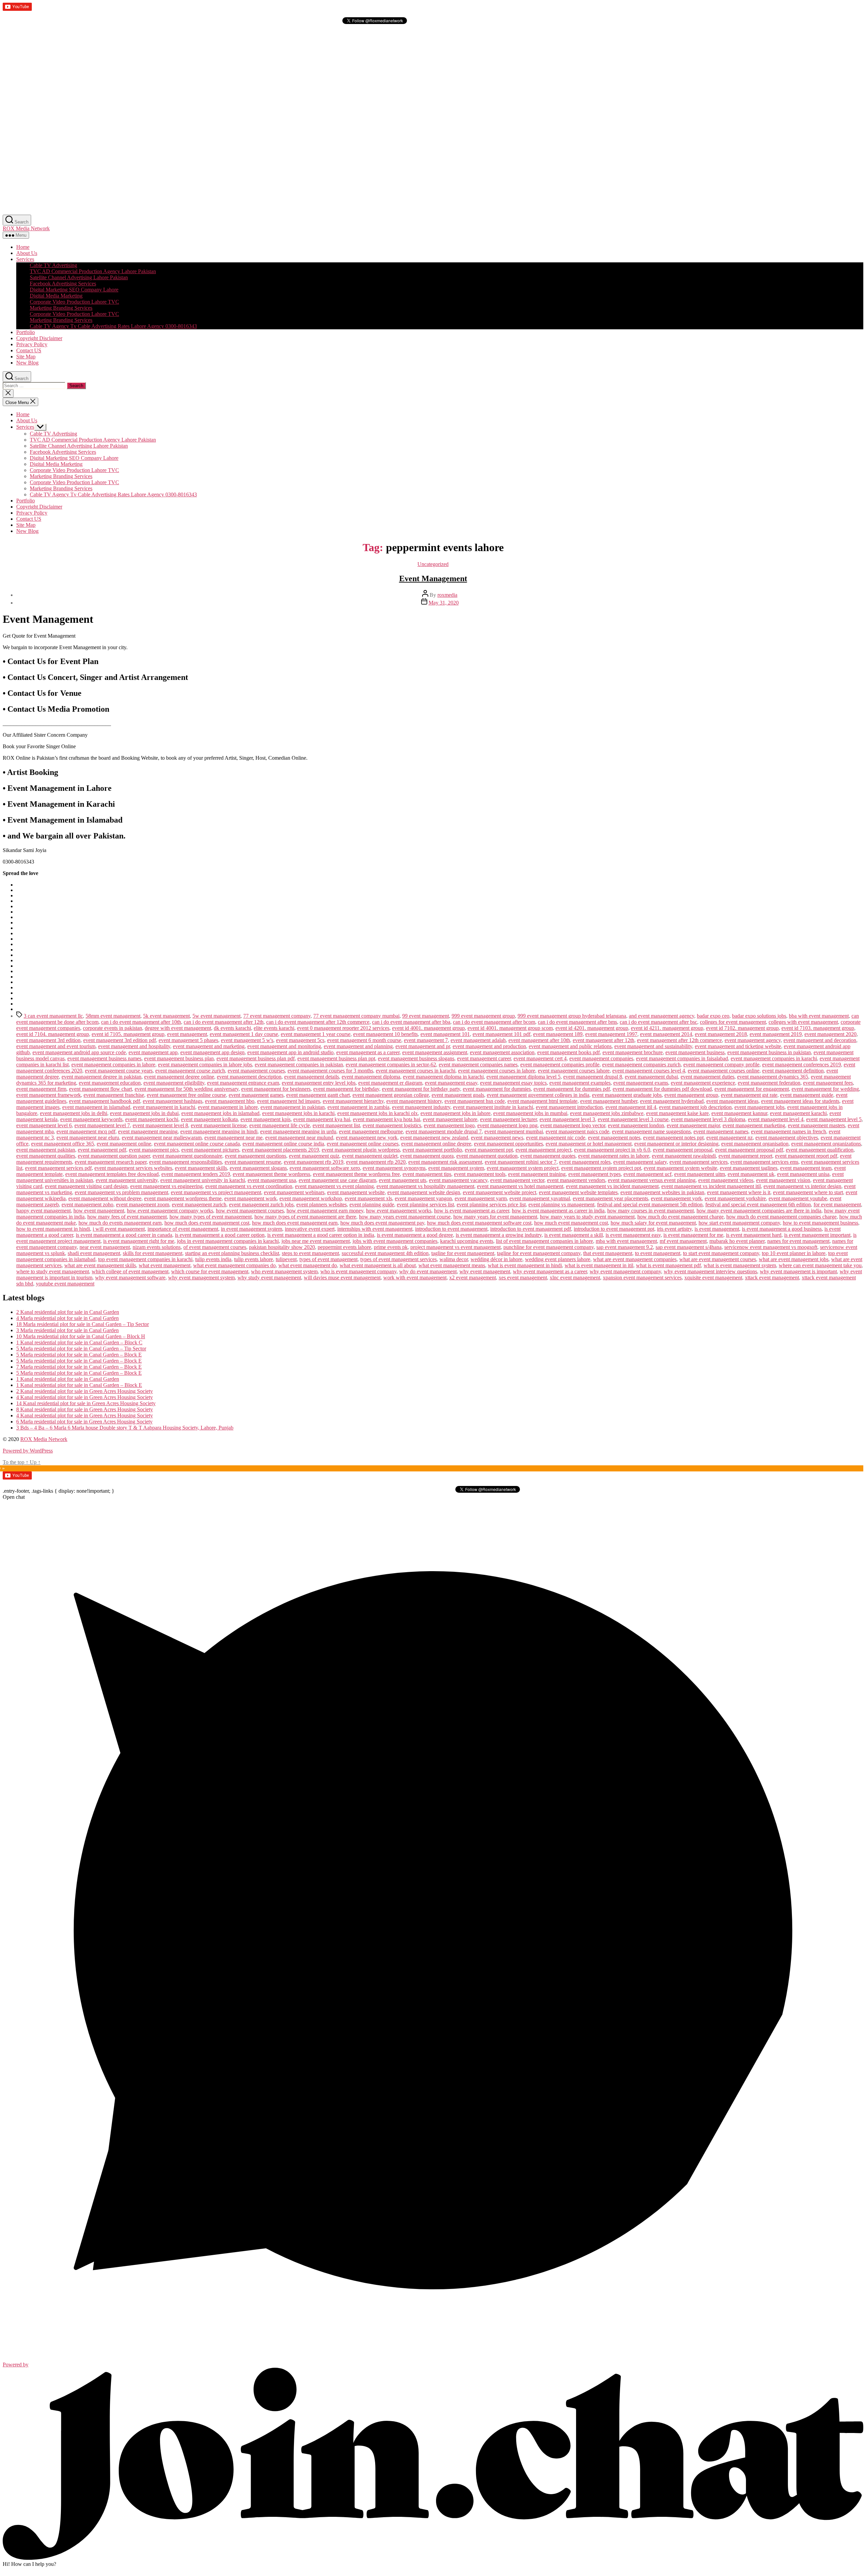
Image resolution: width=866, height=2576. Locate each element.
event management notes (614, 1138)
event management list (336, 1125)
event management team (806, 1168)
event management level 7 (102, 1125)
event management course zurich (190, 1071)
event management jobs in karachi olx (378, 1113)
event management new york (367, 1138)
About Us (27, 253)
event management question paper (114, 1156)
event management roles (585, 1162)
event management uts (403, 1180)
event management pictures (210, 1150)
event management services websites (133, 1168)
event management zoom (143, 1204)
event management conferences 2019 (802, 1065)
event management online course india (283, 1144)
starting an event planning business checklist (232, 1253)
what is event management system (740, 1265)
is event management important (817, 1235)
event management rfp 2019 (314, 1162)
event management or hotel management (589, 1144)
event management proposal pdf (749, 1150)
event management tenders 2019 (196, 1174)
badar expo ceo (713, 1016)
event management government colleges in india (538, 1095)
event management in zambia (358, 1107)
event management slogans (258, 1168)
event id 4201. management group (592, 1028)
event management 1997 (611, 1034)
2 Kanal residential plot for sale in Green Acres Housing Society (85, 1391)
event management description (249, 1077)
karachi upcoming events (467, 1241)
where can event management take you (820, 1265)
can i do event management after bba (411, 1022)
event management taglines (749, 1168)
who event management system (284, 1271)
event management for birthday (346, 1089)
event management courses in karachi (416, 1071)
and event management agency (662, 1016)
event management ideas (732, 1101)
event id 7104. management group (53, 1034)
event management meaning (148, 1131)
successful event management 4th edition (385, 1253)
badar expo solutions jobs (759, 1016)
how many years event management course (405, 1217)
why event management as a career (550, 1271)
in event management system (252, 1229)
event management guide (807, 1095)
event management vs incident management (612, 1186)
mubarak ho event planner (737, 1241)
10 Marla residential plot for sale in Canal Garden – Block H (81, 1336)
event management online (124, 1144)
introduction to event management (451, 1229)
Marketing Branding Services (61, 308)
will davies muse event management (342, 1278)
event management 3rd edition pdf (120, 1040)
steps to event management (310, 1253)
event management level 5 (834, 1119)
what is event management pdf (668, 1265)
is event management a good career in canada (124, 1235)
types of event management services (398, 1259)
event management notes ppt (673, 1138)
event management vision (783, 1180)
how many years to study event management (587, 1217)
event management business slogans (416, 1058)
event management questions (256, 1156)
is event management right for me (139, 1241)
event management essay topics (513, 1083)
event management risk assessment (445, 1162)
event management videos (726, 1180)
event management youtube (798, 1198)
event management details (312, 1077)
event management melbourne (371, 1131)
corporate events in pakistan (112, 1028)
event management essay (451, 1083)
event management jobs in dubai (144, 1113)
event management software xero (325, 1168)
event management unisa (803, 1174)
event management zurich (199, 1204)
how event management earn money (325, 1211)
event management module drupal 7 (444, 1131)
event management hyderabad (672, 1101)
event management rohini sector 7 (521, 1162)
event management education (110, 1083)
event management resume (253, 1162)
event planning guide (372, 1204)
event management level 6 (44, 1125)
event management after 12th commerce (679, 1040)
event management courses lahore (574, 1071)
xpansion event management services (642, 1278)
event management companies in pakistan (299, 1065)
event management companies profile (560, 1065)
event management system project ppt (601, 1168)
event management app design (212, 1052)
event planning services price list (491, 1204)
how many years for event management (495, 1217)
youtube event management (65, 1284)
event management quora (427, 1156)
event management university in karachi (203, 1180)
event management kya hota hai (386, 1119)
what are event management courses (718, 1259)
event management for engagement (752, 1089)
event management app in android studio (290, 1052)
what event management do (308, 1265)
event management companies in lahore (113, 1065)
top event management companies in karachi (145, 1259)
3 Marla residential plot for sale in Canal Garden (67, 1330)
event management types (595, 1174)
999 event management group (483, 1016)
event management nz (730, 1138)
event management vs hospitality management (425, 1186)
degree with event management (178, 1028)
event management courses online (724, 1071)
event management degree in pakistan (101, 1077)
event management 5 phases (188, 1040)
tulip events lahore (254, 1259)
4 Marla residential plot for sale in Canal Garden (67, 1318)
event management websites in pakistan (662, 1192)
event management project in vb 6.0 (612, 1150)
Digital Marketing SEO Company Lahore (74, 290)
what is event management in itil (599, 1265)
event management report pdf (806, 1156)
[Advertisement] (206, 73)
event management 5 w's (247, 1040)
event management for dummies (497, 1089)
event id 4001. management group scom (510, 1028)
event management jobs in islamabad (220, 1113)
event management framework (49, 1095)
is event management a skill (574, 1235)
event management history (414, 1101)
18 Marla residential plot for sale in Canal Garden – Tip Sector (83, 1324)
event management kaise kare (677, 1113)
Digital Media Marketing (56, 296)
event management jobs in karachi (298, 1113)
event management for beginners (276, 1089)
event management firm (41, 1089)
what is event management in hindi (525, 1265)
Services (25, 259)
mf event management (683, 1241)
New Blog (27, 363)
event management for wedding (825, 1089)
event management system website (680, 1168)
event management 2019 (776, 1034)
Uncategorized (433, 564)
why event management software (130, 1278)
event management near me (233, 1138)
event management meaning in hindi (219, 1131)
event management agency (753, 1040)
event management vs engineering (166, 1186)
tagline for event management (463, 1253)
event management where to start (808, 1192)
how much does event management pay (382, 1223)
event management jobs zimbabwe (607, 1113)
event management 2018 (721, 1034)
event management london (636, 1125)
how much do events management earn (120, 1223)
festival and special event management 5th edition (650, 1204)
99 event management (426, 1016)
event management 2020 (830, 1034)
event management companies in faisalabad (682, 1058)
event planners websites (322, 1204)
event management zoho (87, 1204)
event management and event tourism (56, 1046)
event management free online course (186, 1095)
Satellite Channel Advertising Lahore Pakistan (79, 277)
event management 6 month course (364, 1040)
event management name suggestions (651, 1131)
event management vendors (576, 1180)
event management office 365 (63, 1144)
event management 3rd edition (48, 1040)
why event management (485, 1271)
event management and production (489, 1046)
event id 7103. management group (818, 1028)
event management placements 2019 (280, 1150)
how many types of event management (211, 1217)
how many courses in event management (651, 1211)
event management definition (793, 1071)
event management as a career (368, 1052)
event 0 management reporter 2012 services (343, 1028)
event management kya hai (322, 1119)
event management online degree (436, 1144)
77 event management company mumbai (356, 1016)
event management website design (424, 1192)
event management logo (449, 1125)
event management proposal (683, 1150)
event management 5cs (300, 1040)
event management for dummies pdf (572, 1089)
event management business (695, 1052)
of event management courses (215, 1247)
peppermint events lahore (344, 1247)
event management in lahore (228, 1107)
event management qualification (820, 1150)
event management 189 (558, 1034)
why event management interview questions (710, 1271)
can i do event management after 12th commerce (318, 1022)
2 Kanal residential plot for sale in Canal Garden (68, 1312)
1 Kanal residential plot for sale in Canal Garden (68, 1379)
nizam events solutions (157, 1247)
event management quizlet (370, 1156)
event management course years (119, 1071)
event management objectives (787, 1138)
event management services (699, 1162)
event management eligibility (174, 1083)
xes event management (523, 1278)
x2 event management (473, 1278)
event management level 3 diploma (708, 1119)
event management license (219, 1125)
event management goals (458, 1095)
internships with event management (375, 1229)
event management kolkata (209, 1119)
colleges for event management (733, 1022)
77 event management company (277, 1016)
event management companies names (478, 1065)
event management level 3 (567, 1119)
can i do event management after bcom (494, 1022)
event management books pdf (568, 1052)
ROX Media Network (26, 228)
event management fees (828, 1083)
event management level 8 (160, 1125)
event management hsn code (475, 1101)
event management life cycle (280, 1125)
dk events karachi (232, 1028)
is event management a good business (782, 1229)
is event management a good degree (415, 1235)
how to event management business (821, 1223)
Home (23, 247)
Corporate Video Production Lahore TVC (74, 302)
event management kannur (739, 1113)
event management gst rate (749, 1095)
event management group (691, 1095)
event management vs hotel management (520, 1186)
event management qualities (46, 1156)
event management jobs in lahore (455, 1113)
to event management (658, 1253)
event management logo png (507, 1125)
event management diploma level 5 (523, 1077)
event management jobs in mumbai (530, 1113)
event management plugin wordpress (361, 1150)
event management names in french (789, 1131)
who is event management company (358, 1271)
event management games (256, 1095)
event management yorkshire (735, 1198)
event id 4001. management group (428, 1028)
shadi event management (94, 1253)
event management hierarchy (353, 1101)
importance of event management (183, 1229)
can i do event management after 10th (141, 1022)
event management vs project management (216, 1192)
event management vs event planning (334, 1186)
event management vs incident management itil (711, 1186)
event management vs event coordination (249, 1186)
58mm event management (113, 1016)
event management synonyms (394, 1168)
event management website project (499, 1192)
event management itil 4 (631, 1107)
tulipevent (286, 1259)
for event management (837, 1204)
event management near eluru (88, 1138)
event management (187, 1034)
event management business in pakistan (769, 1052)
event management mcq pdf (86, 1131)
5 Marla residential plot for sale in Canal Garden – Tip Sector (81, 1349)
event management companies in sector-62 (391, 1065)
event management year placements (610, 1198)
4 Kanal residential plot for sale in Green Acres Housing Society (85, 1397)
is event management (717, 1229)
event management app (153, 1052)
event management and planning (358, 1046)
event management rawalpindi (684, 1156)
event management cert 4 (540, 1058)
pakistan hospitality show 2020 (282, 1247)
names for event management (798, 1241)
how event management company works (170, 1211)
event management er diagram (390, 1083)
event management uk (751, 1174)
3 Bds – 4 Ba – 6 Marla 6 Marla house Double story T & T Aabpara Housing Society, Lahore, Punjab (125, 1428)
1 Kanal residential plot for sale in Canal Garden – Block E (79, 1385)
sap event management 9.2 (625, 1247)
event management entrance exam (243, 1083)
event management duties (708, 1077)
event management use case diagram (337, 1180)
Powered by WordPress (28, 1451)
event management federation (769, 1083)
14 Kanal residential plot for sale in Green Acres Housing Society (86, 1403)
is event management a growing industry (499, 1235)
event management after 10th (539, 1040)
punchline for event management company (549, 1247)
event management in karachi (164, 1107)
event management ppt (489, 1150)
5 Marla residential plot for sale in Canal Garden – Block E (79, 1355)
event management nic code (556, 1138)
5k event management (166, 1016)
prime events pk (391, 1247)
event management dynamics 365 (773, 1077)
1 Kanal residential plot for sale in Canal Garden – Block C (79, 1342)
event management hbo (230, 1101)
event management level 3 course (633, 1119)
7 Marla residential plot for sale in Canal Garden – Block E (79, 1367)
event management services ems (764, 1162)
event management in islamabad (96, 1107)
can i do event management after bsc (658, 1022)
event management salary (640, 1162)
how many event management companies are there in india (759, 1211)
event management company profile (721, 1065)
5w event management (216, 1016)
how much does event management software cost (479, 1223)
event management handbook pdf (105, 1101)
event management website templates (578, 1192)
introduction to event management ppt (614, 1229)
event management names (721, 1131)
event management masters (816, 1125)
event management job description (695, 1107)
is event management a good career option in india (321, 1235)
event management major (693, 1125)
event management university (127, 1180)
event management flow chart (100, 1089)
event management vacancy (458, 1180)
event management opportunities (508, 1144)
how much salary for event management (653, 1223)
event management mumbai (514, 1131)
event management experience (703, 1083)
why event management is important (798, 1271)
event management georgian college (391, 1095)
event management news (497, 1138)
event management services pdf (58, 1168)
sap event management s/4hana (689, 1247)
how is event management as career (472, 1211)
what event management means (452, 1265)
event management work (250, 1198)
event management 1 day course (244, 1034)
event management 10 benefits (385, 1034)
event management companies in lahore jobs (205, 1065)
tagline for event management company (539, 1253)
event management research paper (111, 1162)
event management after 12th (603, 1040)
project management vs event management (455, 1247)
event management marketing (754, 1125)
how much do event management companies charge (781, 1217)
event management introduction (569, 1107)
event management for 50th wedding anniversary (187, 1089)
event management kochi (152, 1119)
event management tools (480, 1174)
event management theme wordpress (271, 1174)
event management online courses (363, 1144)
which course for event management (210, 1271)
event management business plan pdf (256, 1058)
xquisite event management (713, 1278)
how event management (99, 1211)
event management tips (427, 1174)
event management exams (641, 1083)
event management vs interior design (802, 1186)
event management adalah (478, 1040)
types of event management (328, 1259)
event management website (356, 1192)
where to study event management (53, 1271)
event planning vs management (561, 1204)
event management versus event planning (652, 1180)
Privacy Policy (32, 344)
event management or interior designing (676, 1144)
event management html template (542, 1101)
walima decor (454, 1259)
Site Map (26, 357)
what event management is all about (378, 1265)
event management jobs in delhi (74, 1113)
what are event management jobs (794, 1259)
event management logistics (392, 1125)
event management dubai (651, 1077)
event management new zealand (434, 1138)
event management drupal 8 (593, 1077)
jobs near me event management (316, 1241)
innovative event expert (310, 1229)
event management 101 (445, 1034)
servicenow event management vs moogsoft (771, 1247)
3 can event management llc (53, 1016)
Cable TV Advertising (53, 265)
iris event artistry (674, 1229)
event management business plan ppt (336, 1058)
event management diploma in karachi (443, 1077)
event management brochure (633, 1052)
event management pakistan (46, 1150)
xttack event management (772, 1278)
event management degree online (179, 1077)
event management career (484, 1058)
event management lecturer (508, 1119)
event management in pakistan (293, 1107)
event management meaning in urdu (298, 1131)
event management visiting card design (86, 1186)
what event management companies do (234, 1265)
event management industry (421, 1107)
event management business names (104, 1058)
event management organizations (826, 1144)
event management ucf (647, 1174)
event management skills (201, 1168)
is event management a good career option (220, 1235)
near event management (105, 1247)
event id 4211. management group (667, 1028)
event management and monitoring (284, 1046)
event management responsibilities (186, 1162)
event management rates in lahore (614, 1156)
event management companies (601, 1058)
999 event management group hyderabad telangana (572, 1016)
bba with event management (819, 1016)
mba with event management (626, 1241)
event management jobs (759, 1107)
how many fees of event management (127, 1217)
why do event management (428, 1271)
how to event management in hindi (53, 1229)
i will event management (119, 1229)
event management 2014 (666, 1034)
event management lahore (450, 1119)
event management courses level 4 (649, 1071)
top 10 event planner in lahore (794, 1253)
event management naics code (577, 1131)
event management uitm (700, 1174)
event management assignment (435, 1052)
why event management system (201, 1278)
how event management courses (250, 1211)
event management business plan (179, 1058)
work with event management (415, 1278)
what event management (165, 1265)
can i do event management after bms (577, 1022)
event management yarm (481, 1198)
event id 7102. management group (742, 1028)
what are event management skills (100, 1265)
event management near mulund (299, 1138)
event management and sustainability (653, 1046)
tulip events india (213, 1259)
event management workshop (311, 1198)
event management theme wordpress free (356, 1174)
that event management (608, 1253)
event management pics (154, 1150)
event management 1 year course (316, 1034)
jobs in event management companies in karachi (228, 1241)
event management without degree (105, 1198)
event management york (676, 1198)
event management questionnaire (187, 1156)
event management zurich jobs (261, 1204)
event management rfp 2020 (376, 1162)
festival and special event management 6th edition (758, 1204)
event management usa (272, 1180)
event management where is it (739, 1192)
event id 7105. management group (128, 1034)
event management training (537, 1174)
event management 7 (426, 1040)
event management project (543, 1150)
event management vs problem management (121, 1192)
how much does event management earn (295, 1223)
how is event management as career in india (558, 1211)
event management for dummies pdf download (662, 1089)
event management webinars (294, 1192)
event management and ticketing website (738, 1046)
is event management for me (693, 1235)
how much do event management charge (680, 1217)
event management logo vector (573, 1125)
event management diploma (371, 1077)
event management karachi (798, 1113)
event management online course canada (197, 1144)
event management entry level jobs (319, 1083)
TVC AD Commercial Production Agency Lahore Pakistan (93, 271)
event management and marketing (209, 1046)
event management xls (368, 1198)
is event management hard (754, 1235)
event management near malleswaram (162, 1138)
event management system (456, 1168)
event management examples (580, 1083)
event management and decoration (820, 1040)
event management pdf (102, 1150)
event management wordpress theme (183, 1198)
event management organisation (755, 1144)
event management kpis (266, 1119)
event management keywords (91, 1119)
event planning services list (425, 1204)
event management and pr (423, 1046)
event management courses (256, 1071)
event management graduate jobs (627, 1095)
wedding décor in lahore (496, 1259)
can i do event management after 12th (224, 1022)
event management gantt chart (318, 1095)
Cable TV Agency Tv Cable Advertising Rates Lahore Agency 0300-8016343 (113, 326)
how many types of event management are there (305, 1217)
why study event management (269, 1278)
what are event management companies (635, 1259)
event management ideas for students (800, 1101)
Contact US (29, 350)
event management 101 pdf (502, 1034)
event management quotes (548, 1156)
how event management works (399, 1211)
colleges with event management (803, 1022)
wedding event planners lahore (558, 1259)
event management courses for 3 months (330, 1071)
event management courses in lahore (497, 1071)
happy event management (43, 1211)
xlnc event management (575, 1278)
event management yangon (423, 1198)
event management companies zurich (641, 1065)
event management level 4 (776, 1119)
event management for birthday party (421, 1089)
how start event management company (739, 1223)
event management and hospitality (134, 1046)
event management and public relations (570, 1046)
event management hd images (289, 1101)
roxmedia (447, 595)
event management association (502, 1052)
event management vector (517, 1180)
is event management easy (633, 1235)
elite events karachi (274, 1028)
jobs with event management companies (395, 1241)
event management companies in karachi (774, 1058)
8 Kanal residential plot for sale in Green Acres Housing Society (85, 1409)
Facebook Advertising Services (63, 283)
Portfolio (26, 332)
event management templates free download (112, 1174)
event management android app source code (79, 1052)
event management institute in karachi (493, 1107)
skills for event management (153, 1253)
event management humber (609, 1101)
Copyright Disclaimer (39, 338)
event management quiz (314, 1156)
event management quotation (487, 1156)
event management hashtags (173, 1101)
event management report (745, 1156)
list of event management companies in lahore (544, 1241)
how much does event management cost (207, 1223)
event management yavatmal (540, 1198)
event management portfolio (432, 1150)
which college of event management (130, 1271)
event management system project (523, 1168)
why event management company (625, 1271)
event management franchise (114, 1095)
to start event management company (721, 1253)
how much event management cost (571, 1223)
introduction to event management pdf (531, 1229)
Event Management (433, 578)
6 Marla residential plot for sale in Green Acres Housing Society (84, 1422)
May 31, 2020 (444, 603)
